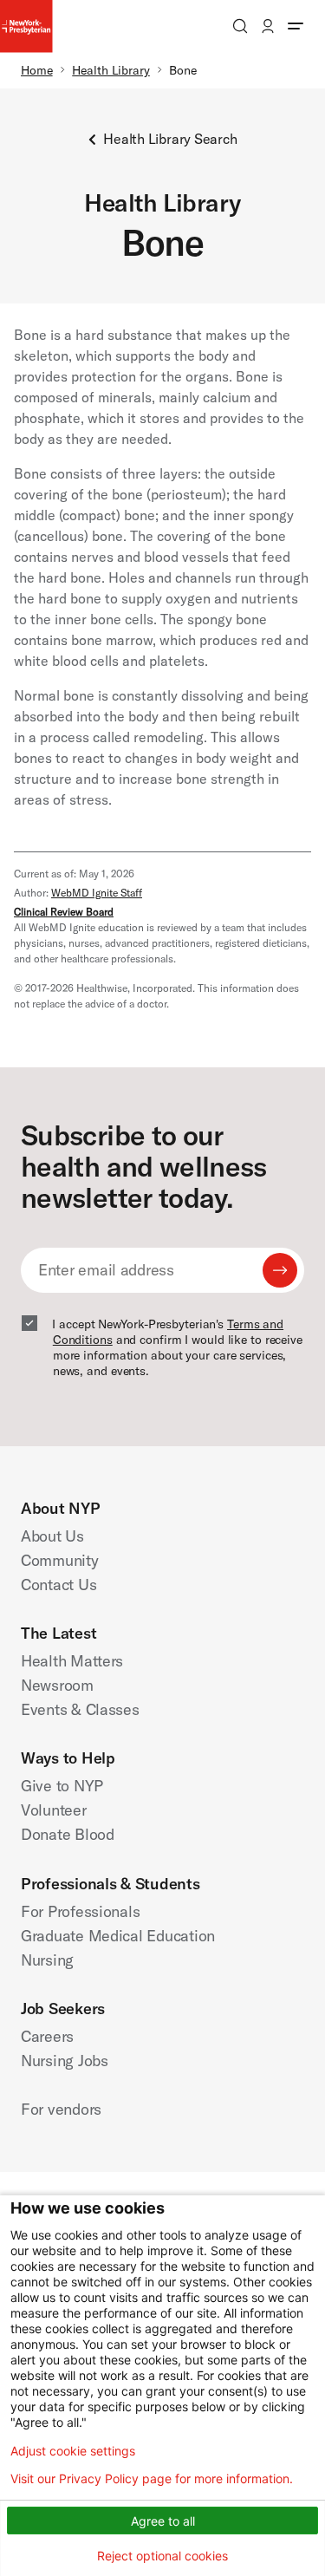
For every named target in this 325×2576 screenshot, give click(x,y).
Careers (47, 2036)
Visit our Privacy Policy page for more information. (152, 2479)
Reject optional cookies (162, 2556)
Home (37, 70)
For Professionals (80, 1911)
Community (60, 1560)
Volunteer (54, 1810)
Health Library (111, 70)
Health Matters (72, 1661)
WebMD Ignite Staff (97, 893)
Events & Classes (80, 1709)
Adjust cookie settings (73, 2451)
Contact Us (58, 1585)
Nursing (47, 1960)
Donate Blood (68, 1834)
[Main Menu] (296, 26)
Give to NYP (62, 1786)
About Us (52, 1536)
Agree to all (163, 2521)
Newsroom (57, 1685)
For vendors (61, 2109)
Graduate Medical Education (118, 1936)
